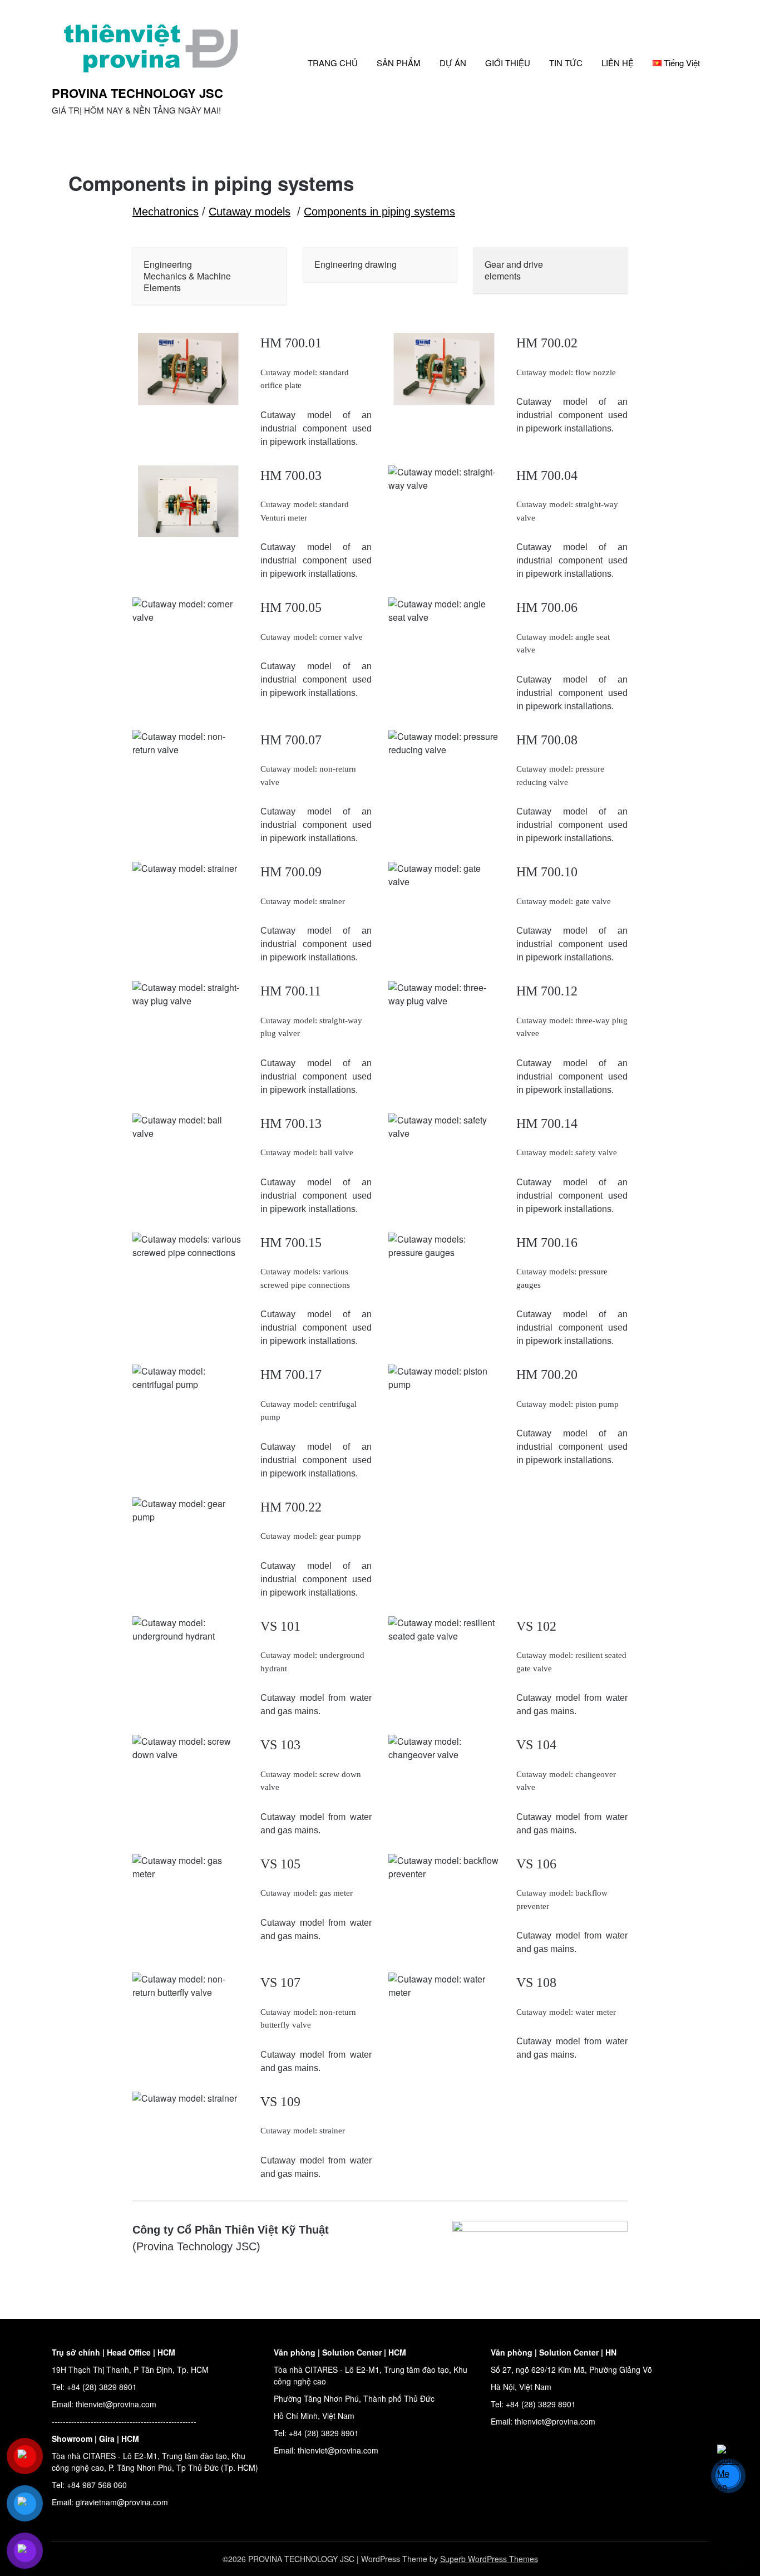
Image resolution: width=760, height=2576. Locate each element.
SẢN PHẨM (399, 63)
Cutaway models (250, 212)
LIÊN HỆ (618, 63)
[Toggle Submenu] (267, 276)
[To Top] (731, 2553)
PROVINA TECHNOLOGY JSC (137, 93)
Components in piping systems (379, 212)
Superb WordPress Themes (489, 2559)
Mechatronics (166, 212)
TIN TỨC (566, 63)
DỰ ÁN (453, 63)
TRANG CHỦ (333, 63)
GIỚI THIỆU (508, 63)
